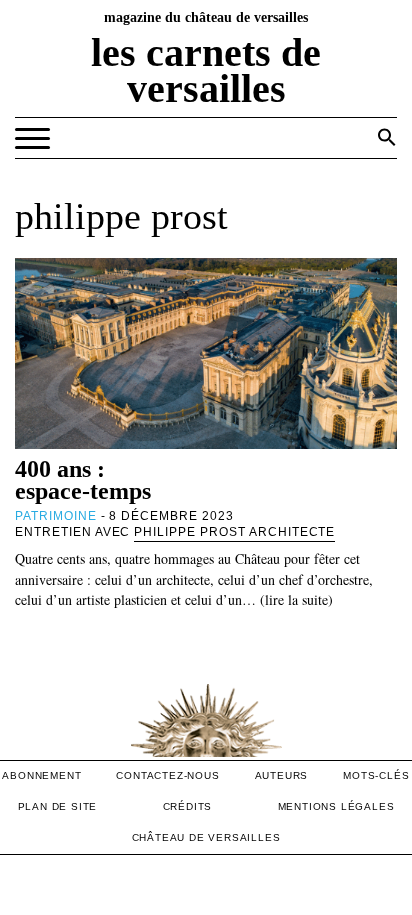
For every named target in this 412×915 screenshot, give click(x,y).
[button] (387, 137)
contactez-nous (167, 775)
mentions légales (336, 806)
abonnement (41, 775)
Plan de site (58, 806)
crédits (188, 806)
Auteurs (282, 775)
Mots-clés (376, 775)
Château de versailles (206, 837)
